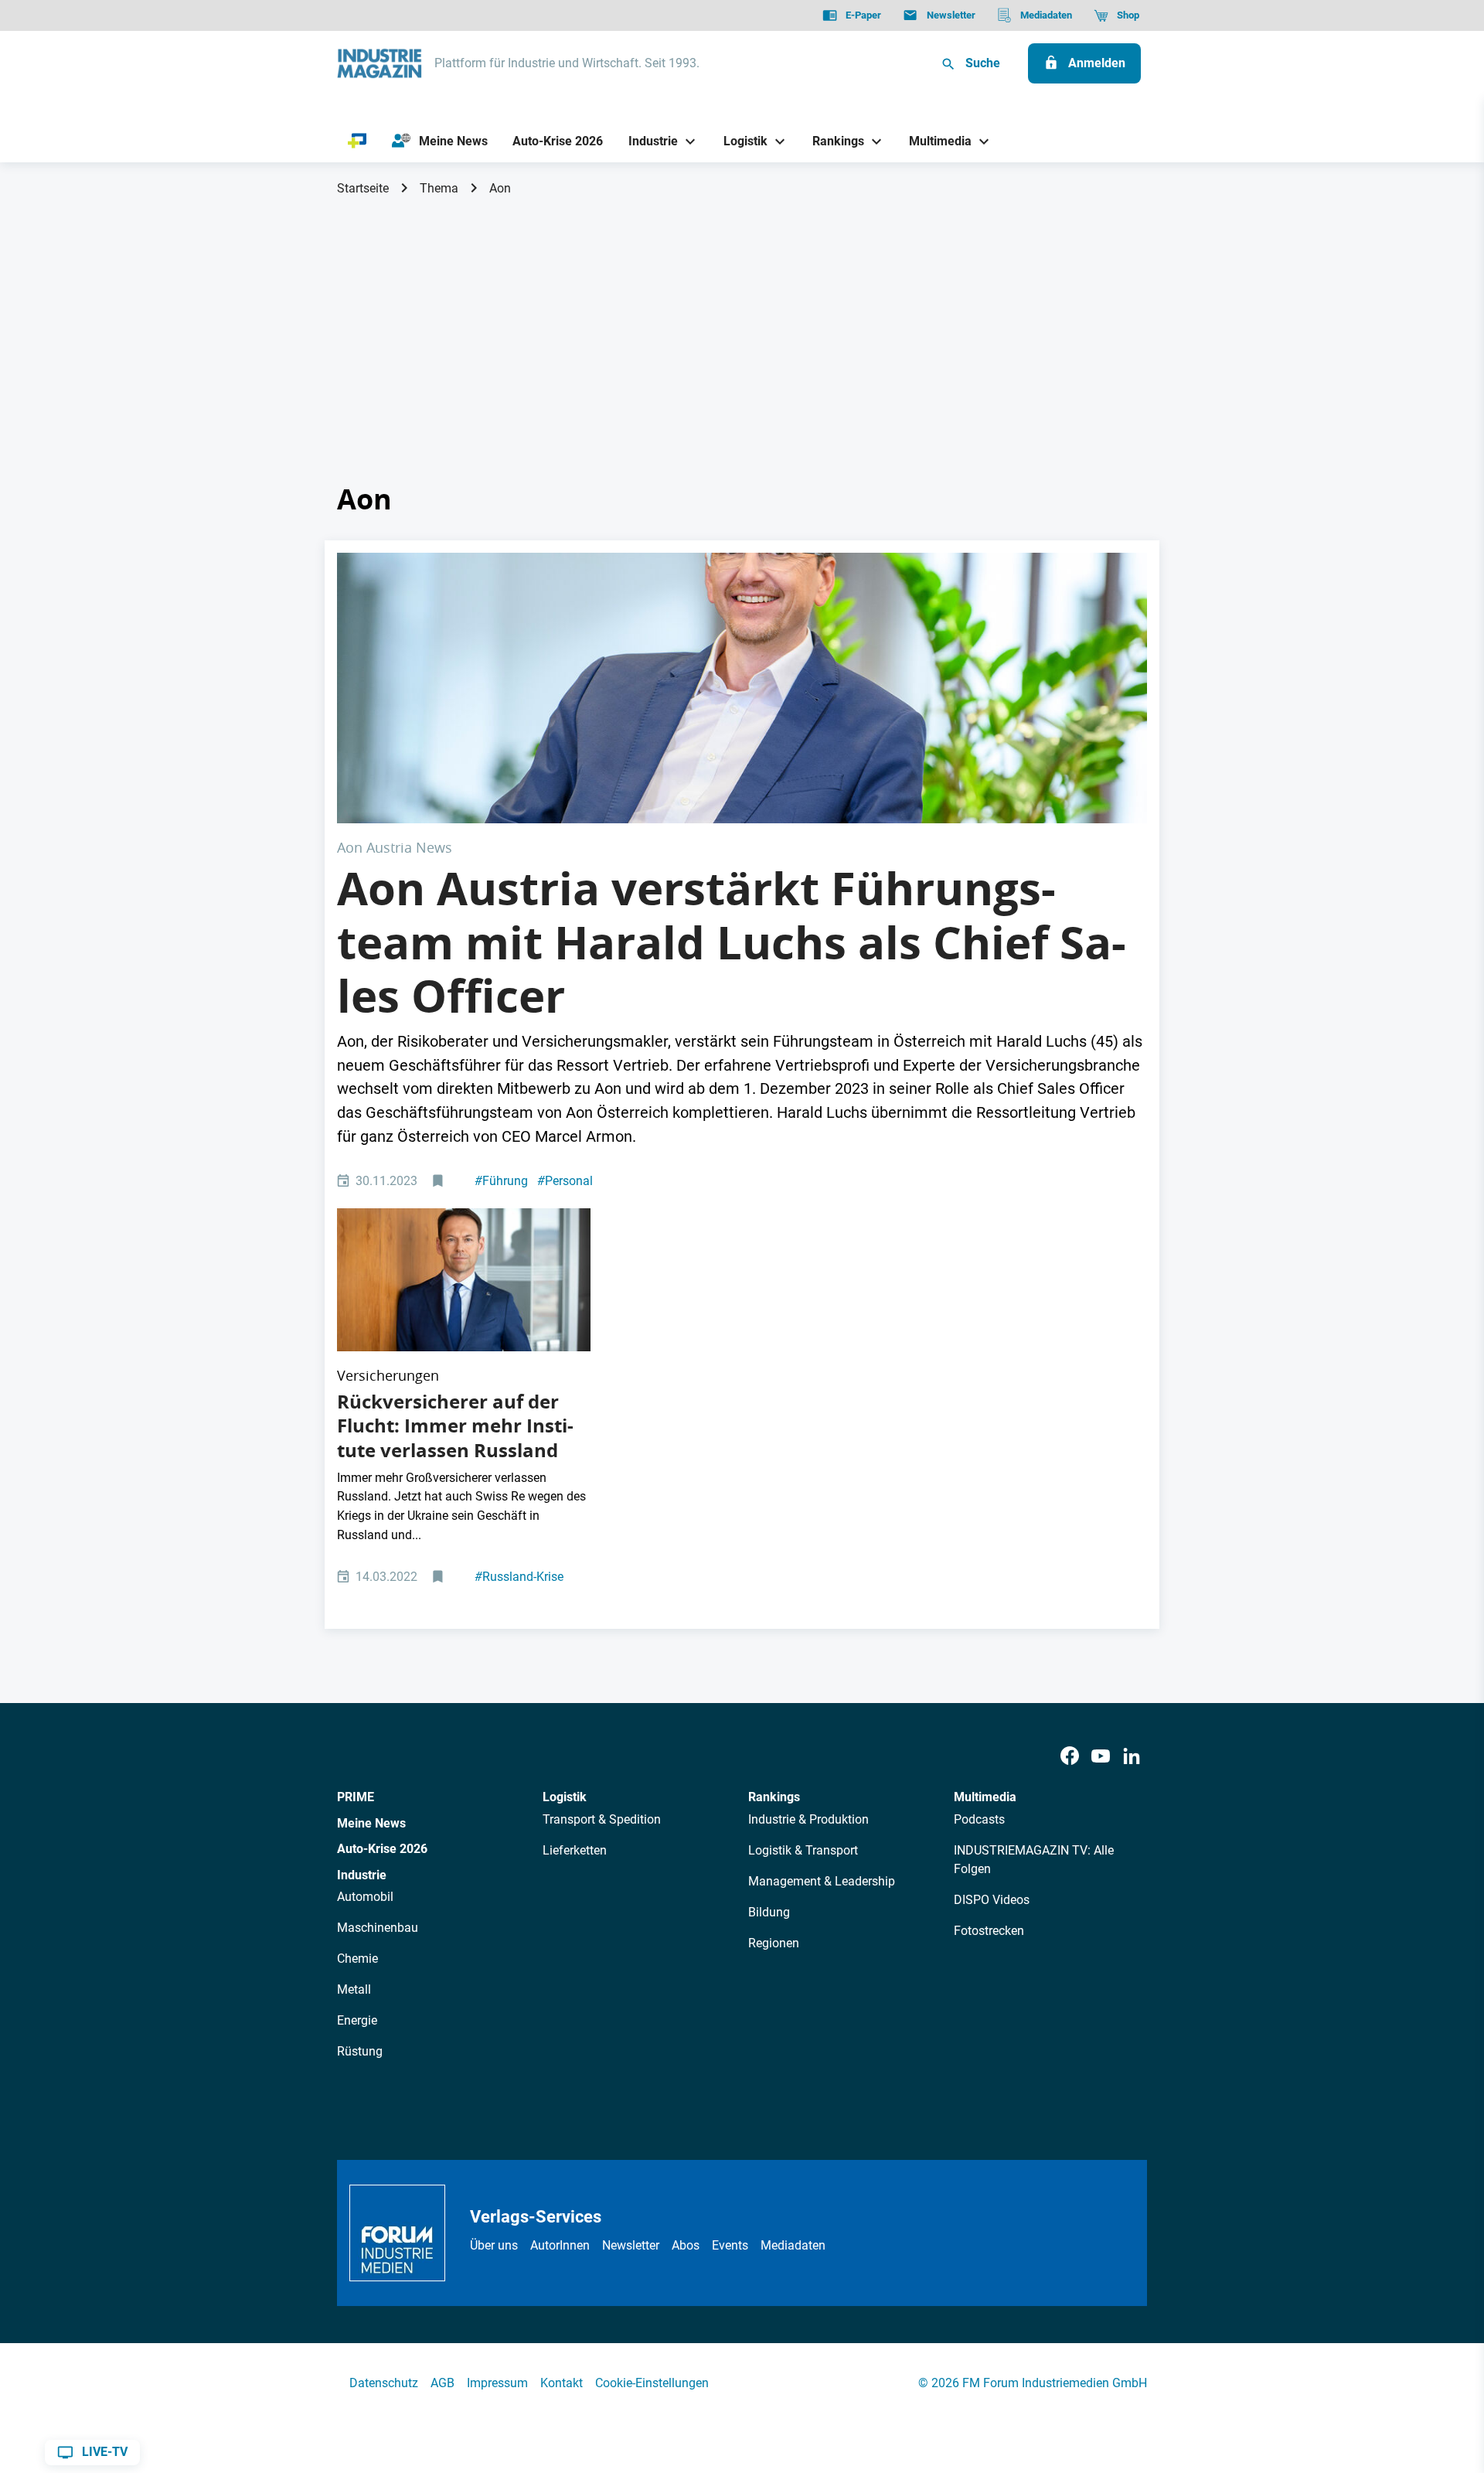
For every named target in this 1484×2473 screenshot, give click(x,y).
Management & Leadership (822, 1881)
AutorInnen (560, 2245)
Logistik (565, 1797)
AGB (442, 2383)
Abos (686, 2245)
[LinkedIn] (1132, 1756)
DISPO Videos (992, 1900)
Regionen (774, 1943)
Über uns (494, 2245)
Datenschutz (384, 2383)
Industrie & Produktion (808, 1819)
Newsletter (631, 2245)
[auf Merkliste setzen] (439, 1182)
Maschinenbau (378, 1928)
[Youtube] (1101, 1756)
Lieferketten (575, 1850)
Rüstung (360, 2051)
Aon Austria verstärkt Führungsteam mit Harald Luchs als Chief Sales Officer (732, 942)
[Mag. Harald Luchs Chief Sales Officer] (742, 688)
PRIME (356, 1797)
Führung (501, 1181)
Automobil (365, 1897)
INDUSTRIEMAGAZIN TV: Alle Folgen (1034, 1860)
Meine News (371, 1823)
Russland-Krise (519, 1577)
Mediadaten (793, 2245)
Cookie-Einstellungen (652, 2383)
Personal (565, 1181)
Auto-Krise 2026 (382, 1849)
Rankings (774, 1797)
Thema (439, 188)
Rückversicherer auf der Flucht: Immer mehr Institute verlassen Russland (455, 1426)
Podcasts (979, 1819)
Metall (354, 1989)
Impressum (497, 2383)
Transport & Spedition (602, 1819)
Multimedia (985, 1797)
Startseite (363, 188)
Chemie (357, 1959)
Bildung (769, 1912)
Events (730, 2245)
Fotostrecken (989, 1931)
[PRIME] (357, 141)
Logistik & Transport (803, 1850)
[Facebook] (1070, 1756)
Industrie (362, 1875)
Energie (357, 2020)
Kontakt (562, 2383)
